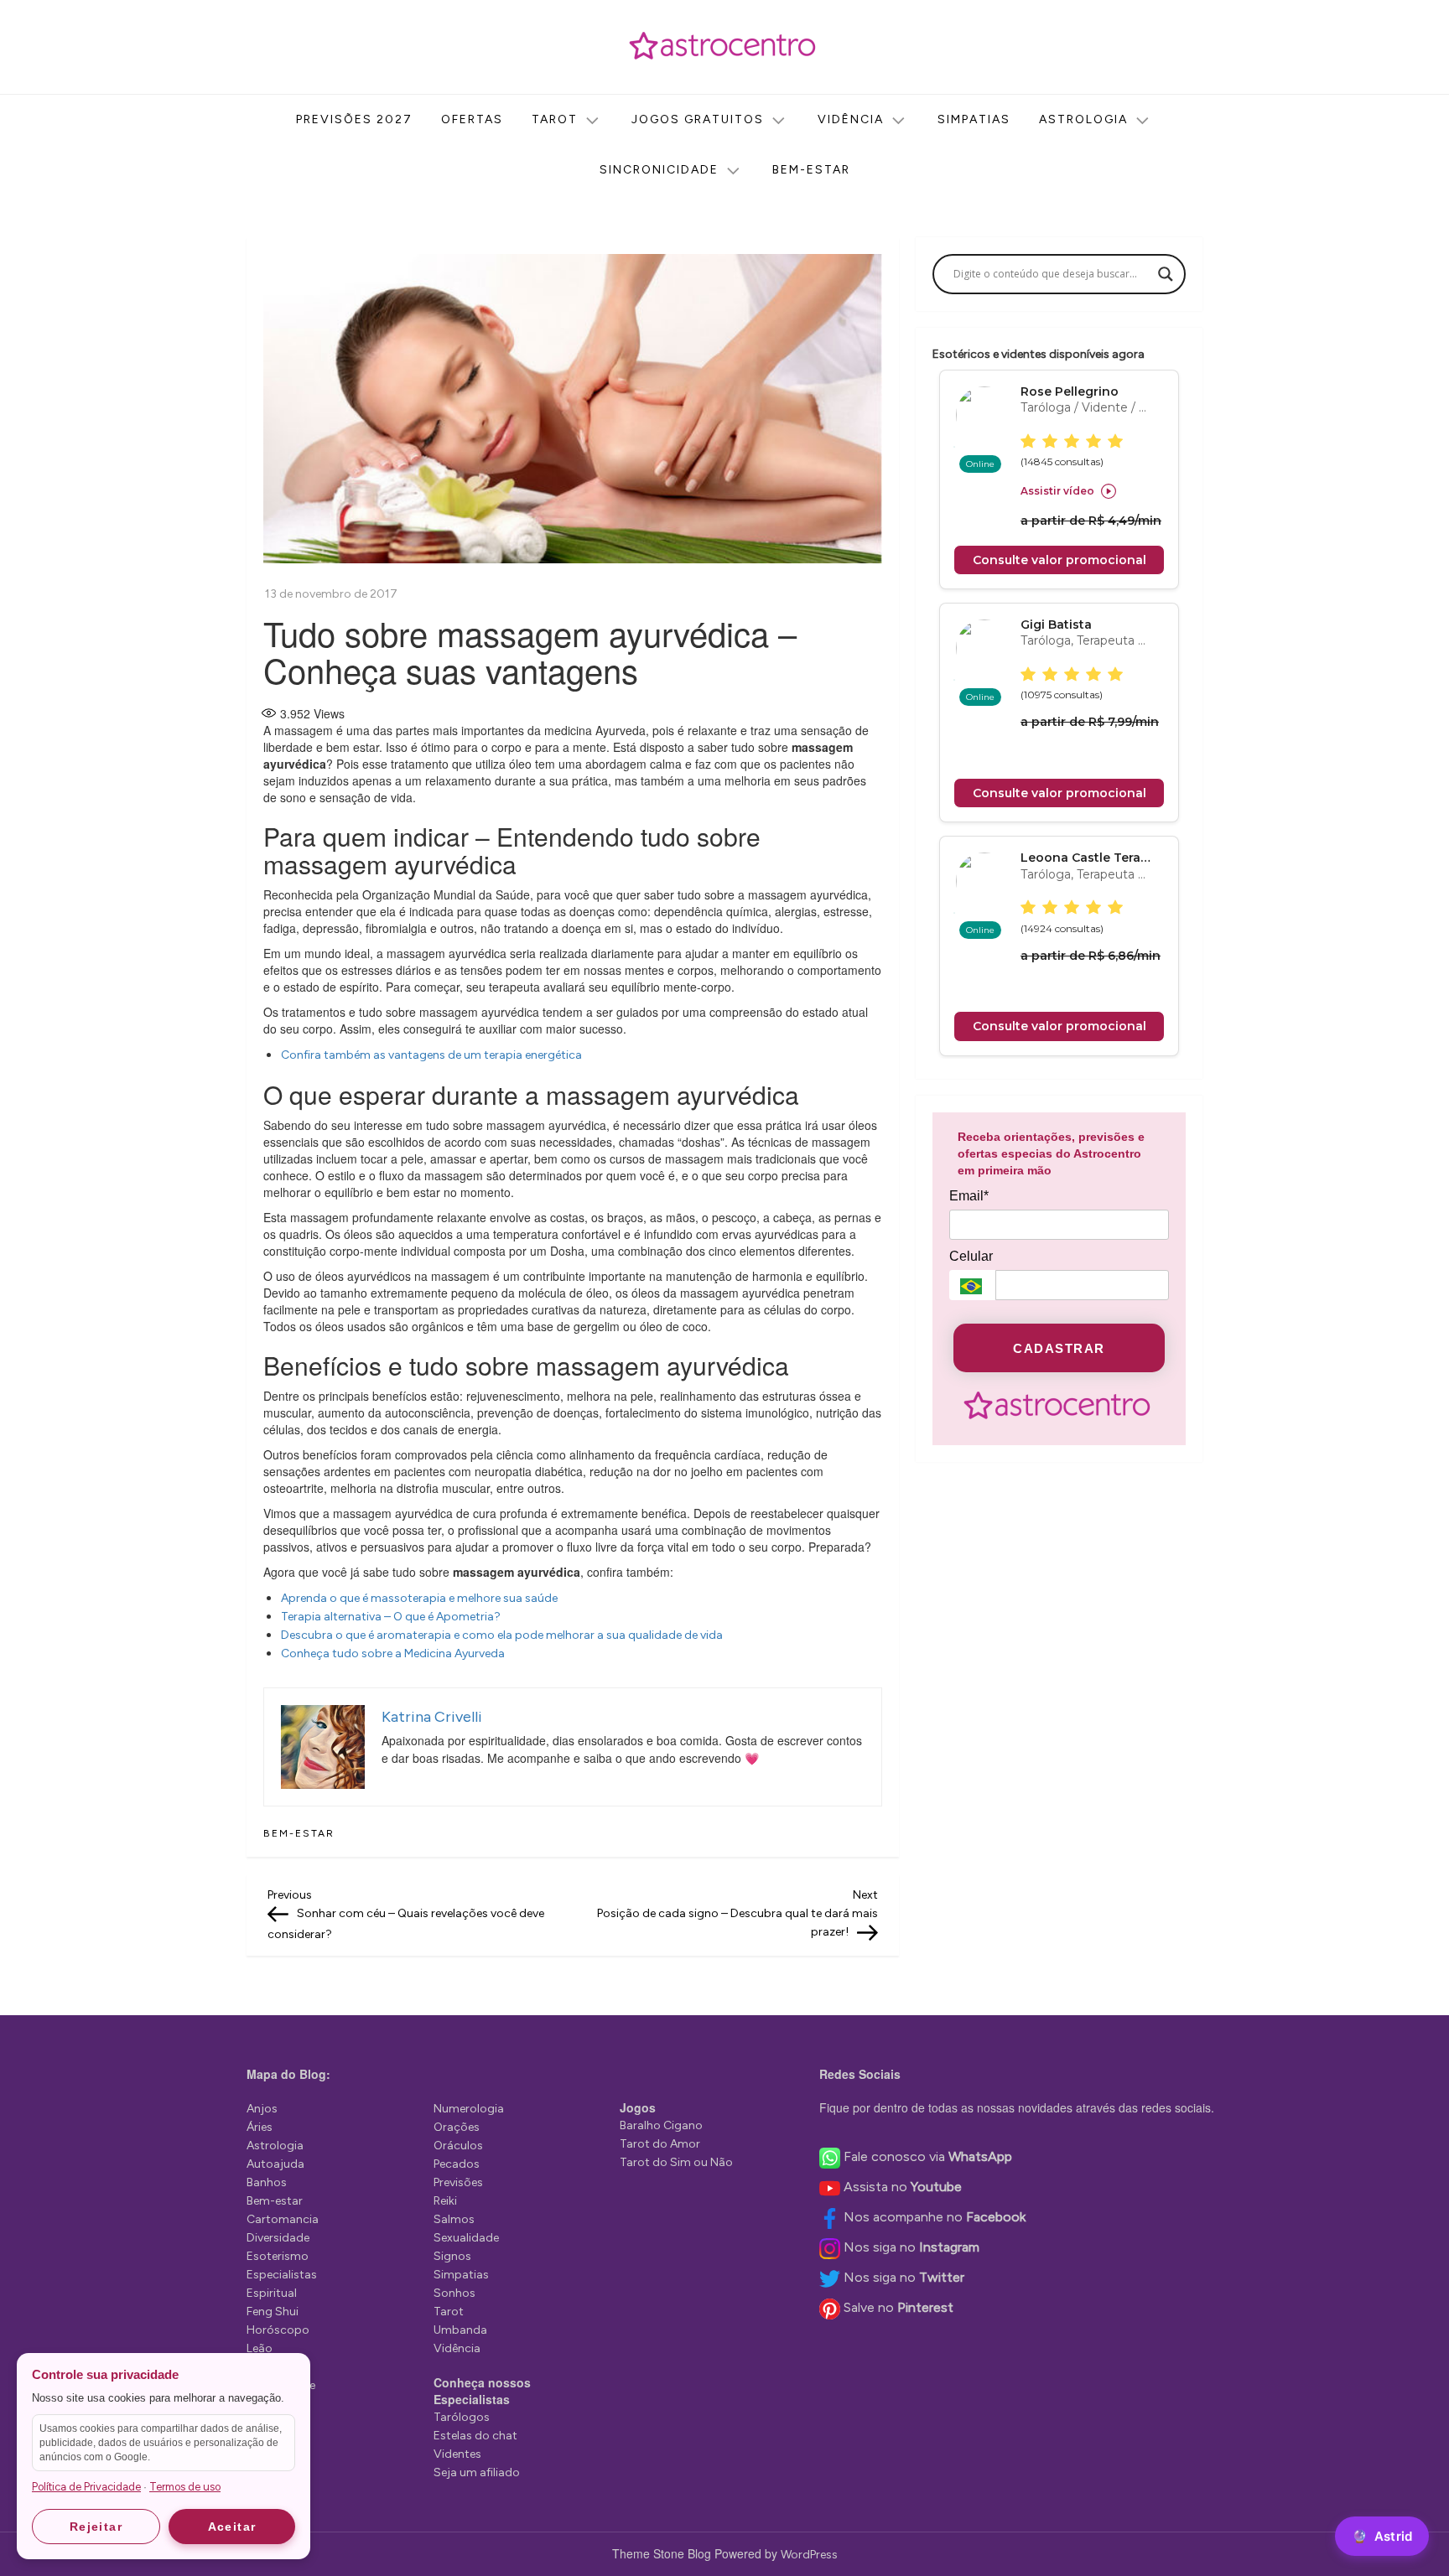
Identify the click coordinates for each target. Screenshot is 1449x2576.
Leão (260, 2348)
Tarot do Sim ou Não (676, 2162)
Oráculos (458, 2146)
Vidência (851, 119)
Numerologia (469, 2109)
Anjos (262, 2109)
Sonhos (454, 2293)
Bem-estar (811, 170)
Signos (452, 2256)
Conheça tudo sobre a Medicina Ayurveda (394, 1653)
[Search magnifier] (1166, 274)
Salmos (454, 2219)
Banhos (267, 2182)
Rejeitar (96, 2527)
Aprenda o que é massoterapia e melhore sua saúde (421, 1598)
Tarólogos (462, 2417)
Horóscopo (278, 2330)
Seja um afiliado (477, 2472)
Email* (969, 1196)
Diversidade (278, 2238)
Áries (260, 2127)
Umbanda (460, 2330)
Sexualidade (466, 2238)
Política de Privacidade (86, 2487)
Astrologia (1083, 119)
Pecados (457, 2164)
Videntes (457, 2454)
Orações (457, 2127)
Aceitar (232, 2527)
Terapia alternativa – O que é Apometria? (391, 1617)
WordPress (809, 2555)
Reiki (445, 2201)
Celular (971, 1256)
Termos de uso (185, 2487)
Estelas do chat (475, 2436)
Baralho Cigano (661, 2125)
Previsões (458, 2182)
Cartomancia (283, 2219)
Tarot (555, 119)
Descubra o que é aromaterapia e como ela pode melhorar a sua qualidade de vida (503, 1635)
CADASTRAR (1059, 1348)
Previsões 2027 (354, 119)
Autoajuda (275, 2164)
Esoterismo (278, 2256)
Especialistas (282, 2275)
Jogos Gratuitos (698, 119)
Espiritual (272, 2293)
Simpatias (974, 119)
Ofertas (472, 119)
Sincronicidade (659, 170)
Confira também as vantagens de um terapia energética (433, 1055)
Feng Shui (273, 2312)
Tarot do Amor (660, 2144)
